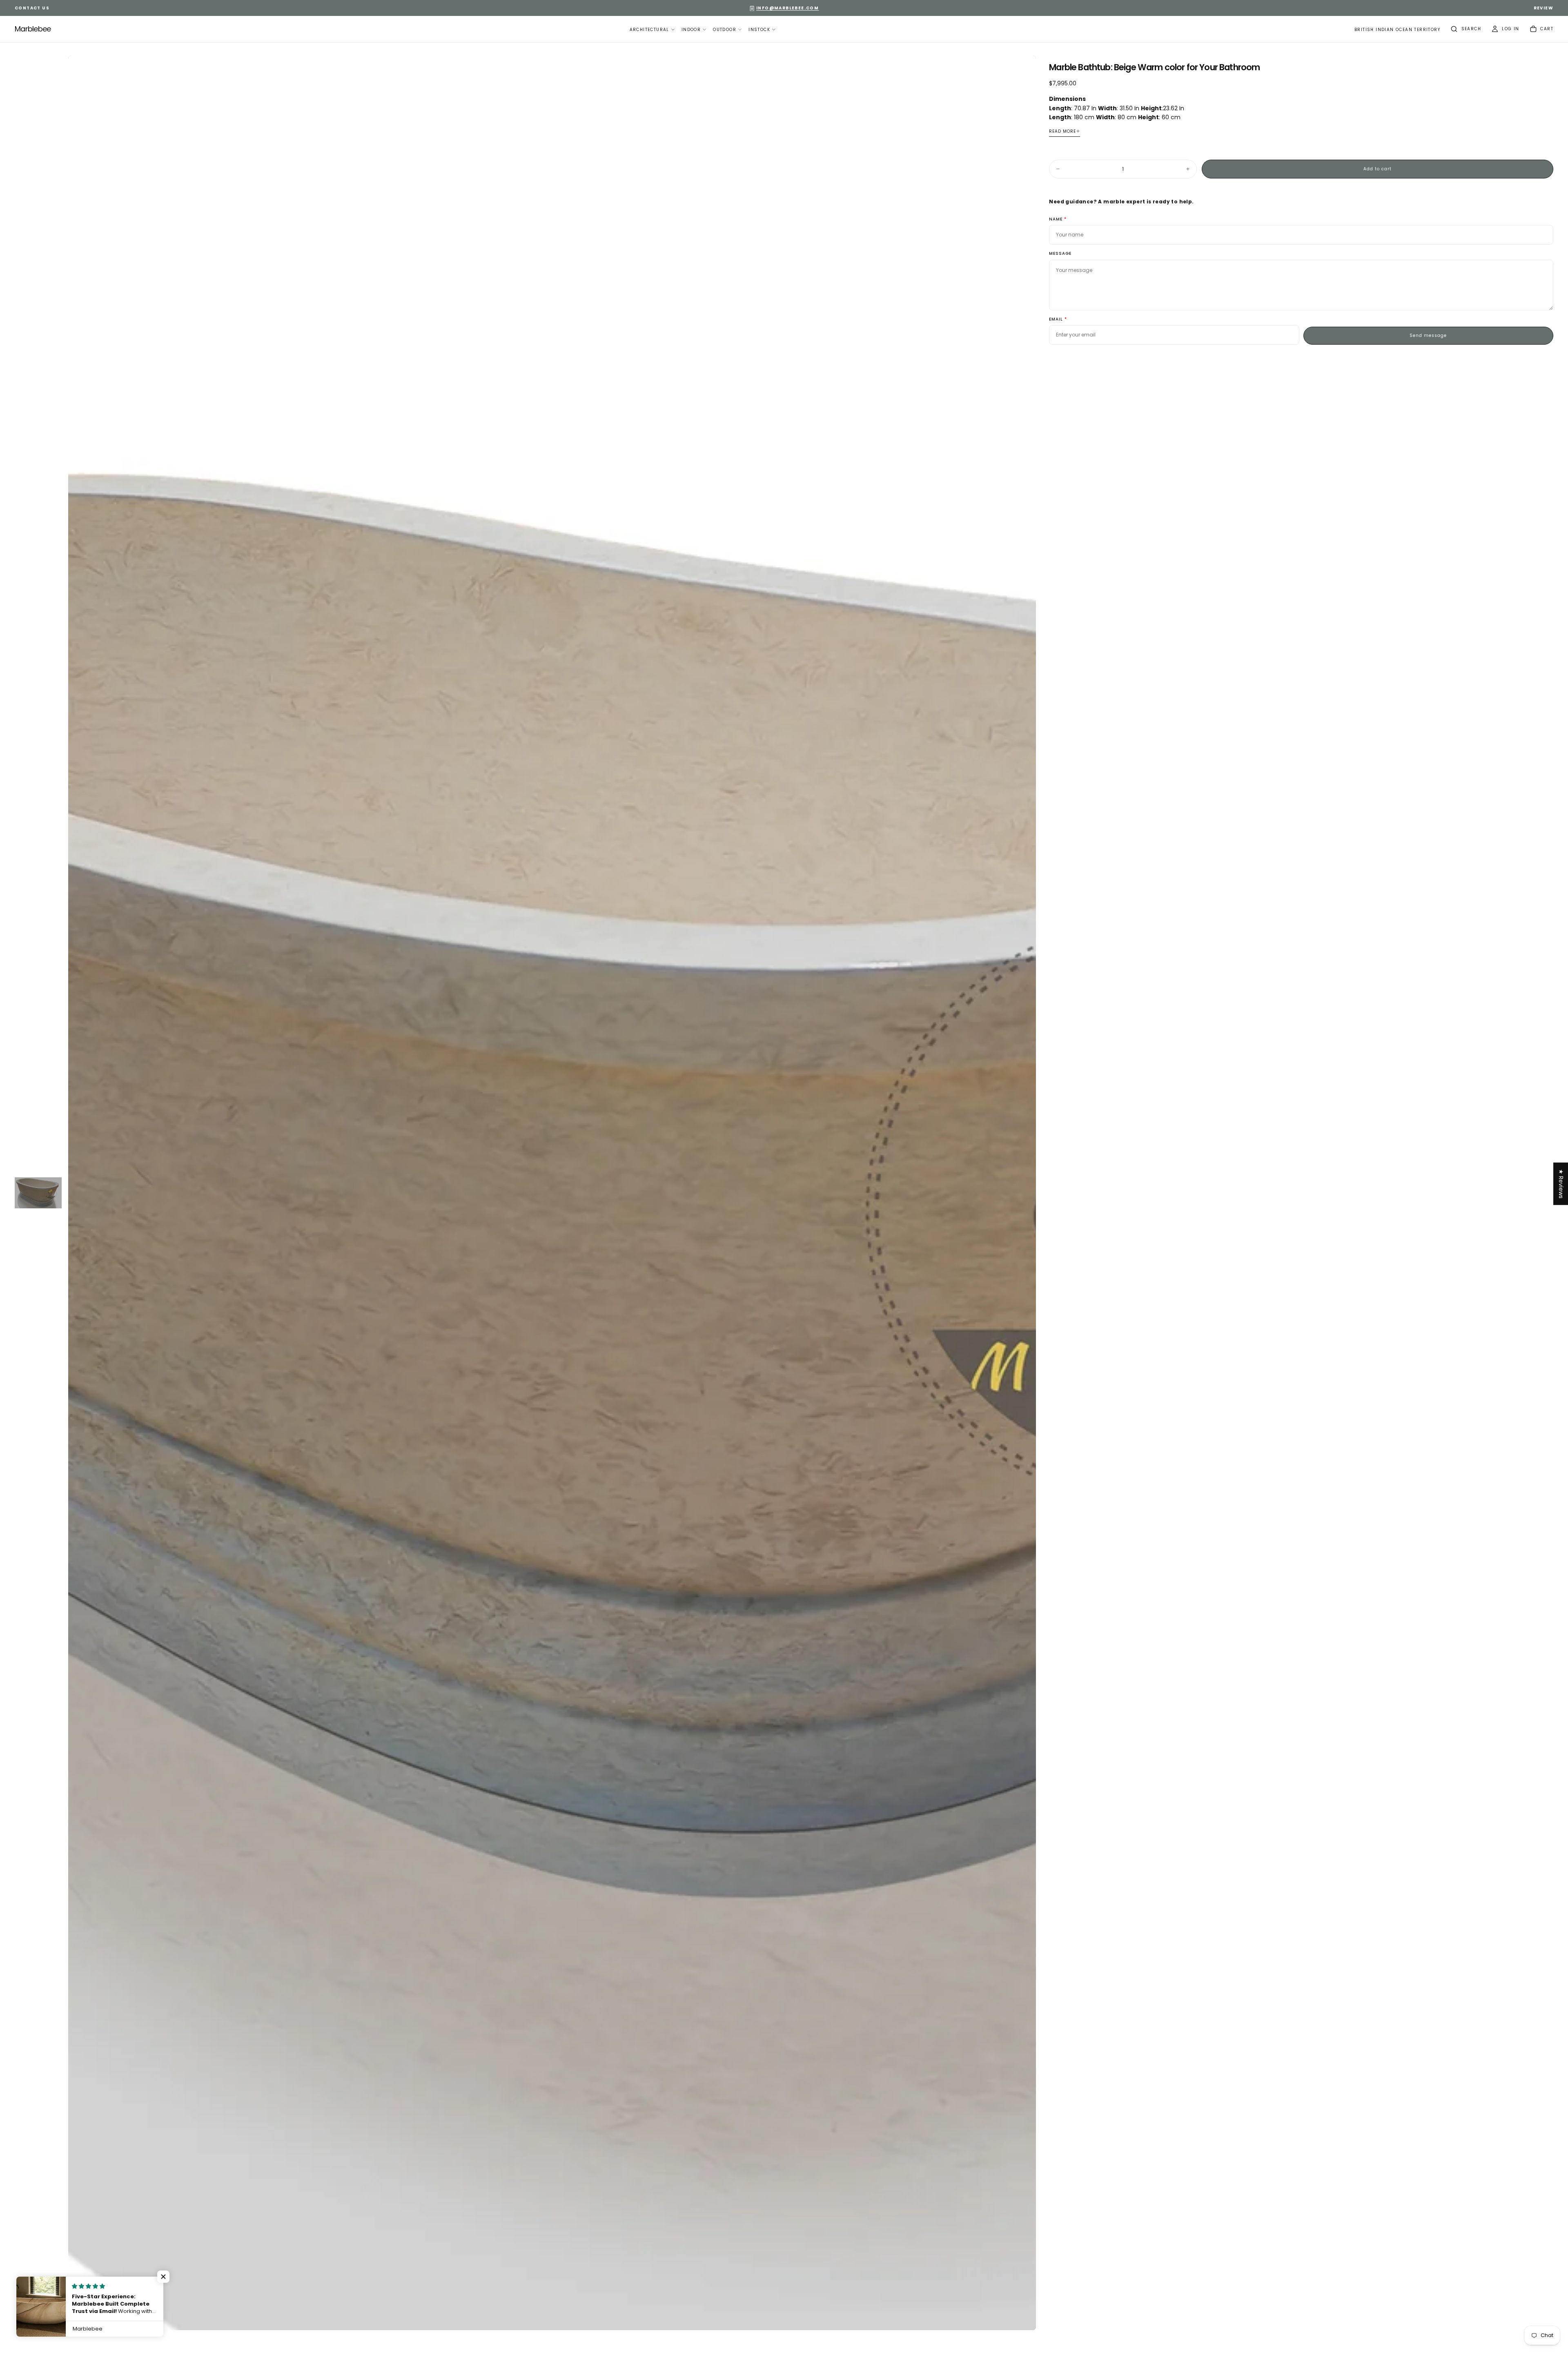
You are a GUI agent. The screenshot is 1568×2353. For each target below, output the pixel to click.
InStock (759, 30)
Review (1543, 8)
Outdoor (725, 30)
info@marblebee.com (787, 8)
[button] (1397, 30)
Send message (1428, 335)
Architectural (649, 30)
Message (1060, 254)
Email (1056, 320)
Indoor (691, 30)
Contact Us (32, 8)
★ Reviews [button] (1561, 1184)
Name (1056, 219)
